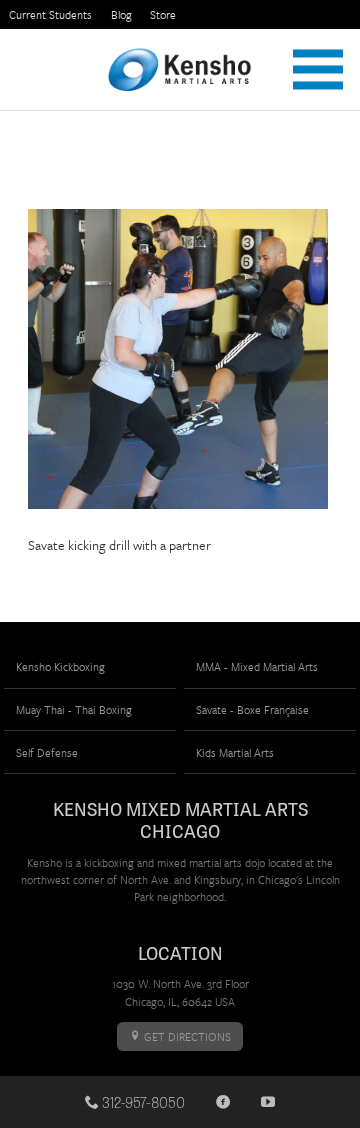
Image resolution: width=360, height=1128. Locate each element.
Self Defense (47, 752)
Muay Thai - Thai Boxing (74, 709)
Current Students (50, 14)
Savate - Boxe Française (252, 709)
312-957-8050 (142, 1102)
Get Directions (186, 1036)
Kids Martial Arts (235, 752)
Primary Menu (318, 69)
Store (163, 14)
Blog (121, 14)
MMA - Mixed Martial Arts (257, 666)
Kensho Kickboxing (60, 666)
